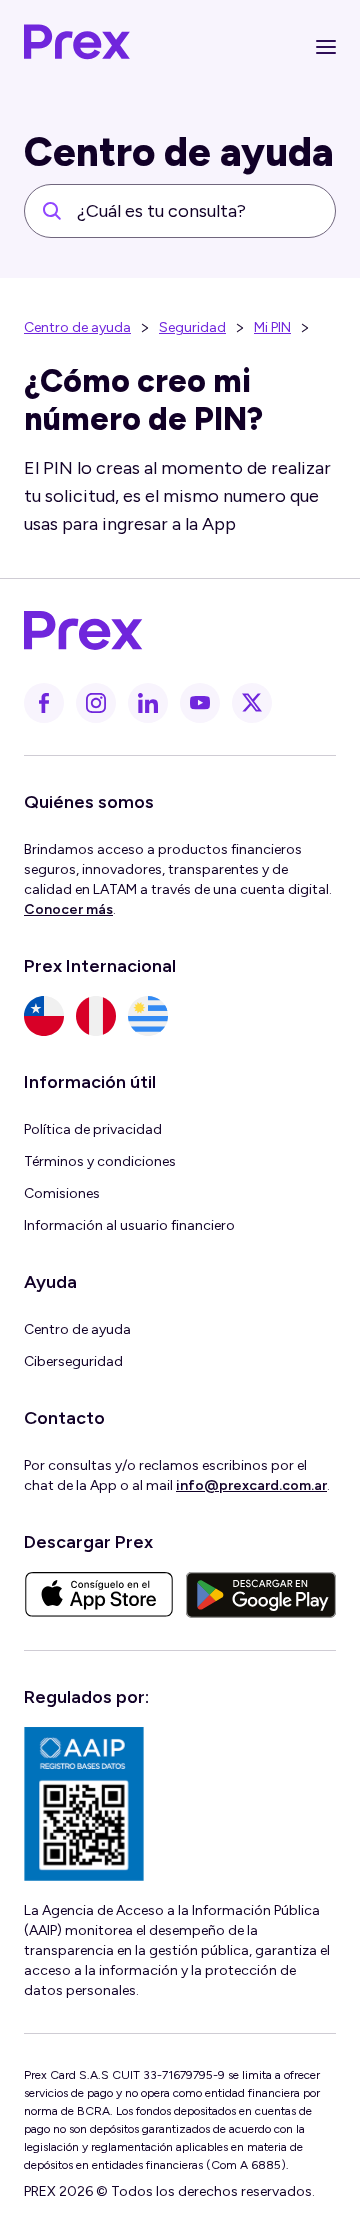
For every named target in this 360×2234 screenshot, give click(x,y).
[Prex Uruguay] (148, 1016)
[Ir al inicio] (78, 47)
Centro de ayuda (77, 327)
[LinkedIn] (148, 703)
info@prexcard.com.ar (251, 1485)
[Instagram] (96, 703)
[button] (326, 47)
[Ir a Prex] (168, 631)
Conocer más (68, 909)
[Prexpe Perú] (96, 1016)
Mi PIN (272, 327)
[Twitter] (252, 703)
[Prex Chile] (44, 1016)
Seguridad (192, 327)
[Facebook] (44, 703)
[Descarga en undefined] (99, 1595)
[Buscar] (52, 211)
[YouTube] (200, 703)
